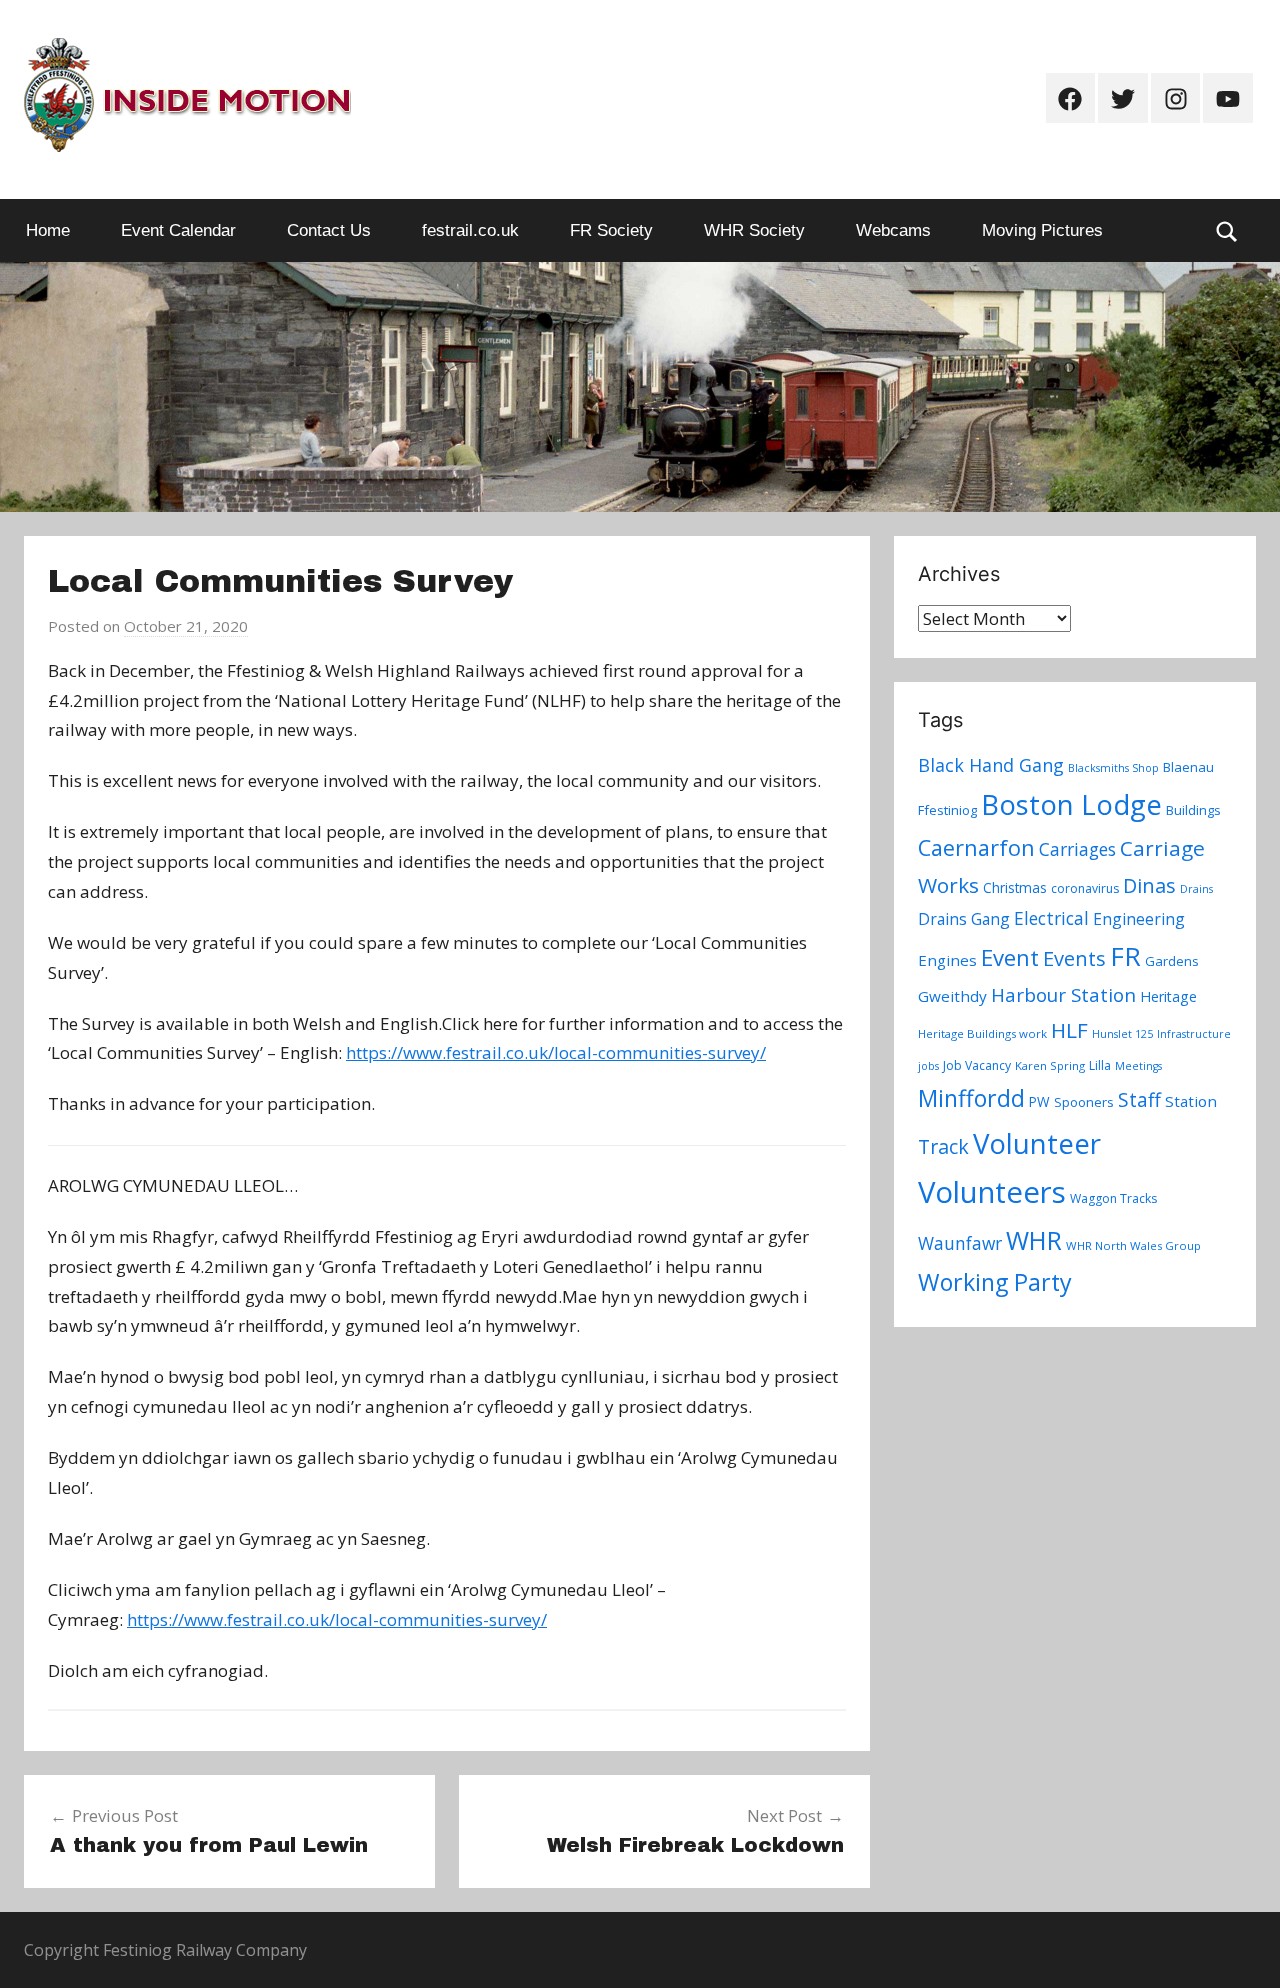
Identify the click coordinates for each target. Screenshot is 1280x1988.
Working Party (995, 1282)
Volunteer (1037, 1143)
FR (1125, 956)
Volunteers (992, 1192)
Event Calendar (178, 230)
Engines (947, 960)
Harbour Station (1063, 995)
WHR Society (754, 230)
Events (1074, 958)
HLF (1069, 1030)
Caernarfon (976, 847)
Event (1010, 957)
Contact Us (329, 230)
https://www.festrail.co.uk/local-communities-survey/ (556, 1052)
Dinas (1149, 885)
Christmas (1015, 887)
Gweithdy (952, 996)
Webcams (893, 230)
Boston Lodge (1071, 804)
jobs (928, 1066)
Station (1191, 1101)
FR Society (611, 230)
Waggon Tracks (1113, 1198)
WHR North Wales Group (1133, 1245)
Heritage (1168, 996)
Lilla (1100, 1065)
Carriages (1077, 849)
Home (48, 230)
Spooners (1084, 1102)
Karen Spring (1050, 1065)
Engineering (1139, 919)
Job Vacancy (977, 1065)
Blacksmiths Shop (1113, 768)
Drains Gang (964, 919)
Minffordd (971, 1098)
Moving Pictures (1042, 230)
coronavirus (1085, 888)
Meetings (1138, 1066)
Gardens (1172, 961)
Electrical (1051, 918)
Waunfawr (960, 1243)
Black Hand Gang (991, 765)
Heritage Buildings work (982, 1033)
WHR (1034, 1240)
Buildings (1193, 810)
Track (943, 1146)
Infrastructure (1194, 1034)
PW (1039, 1101)
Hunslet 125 (1122, 1034)
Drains (1196, 889)
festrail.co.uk (470, 230)
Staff (1139, 1100)
